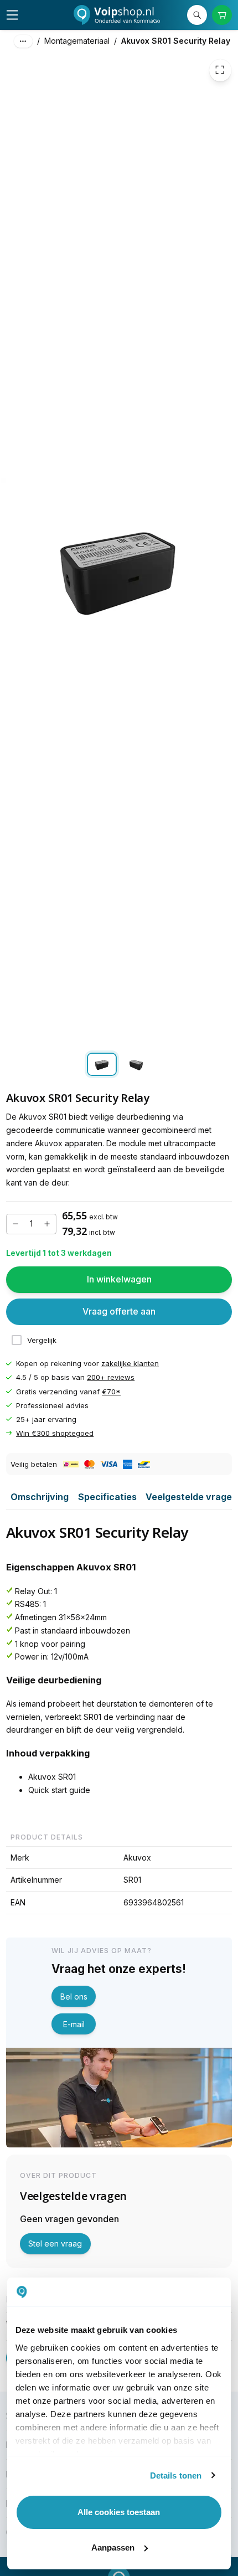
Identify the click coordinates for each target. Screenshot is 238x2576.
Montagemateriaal (77, 41)
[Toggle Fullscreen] (220, 70)
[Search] (197, 15)
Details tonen (176, 2475)
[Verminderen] (15, 1224)
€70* (111, 1392)
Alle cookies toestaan (119, 2512)
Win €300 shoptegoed (55, 1433)
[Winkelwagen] (222, 15)
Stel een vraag (55, 2243)
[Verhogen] (47, 1224)
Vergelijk (42, 1340)
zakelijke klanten (130, 1364)
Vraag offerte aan (119, 1312)
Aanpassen (113, 2547)
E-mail (74, 2024)
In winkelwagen (119, 1280)
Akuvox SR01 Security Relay (176, 41)
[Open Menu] (12, 15)
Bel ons (74, 1997)
